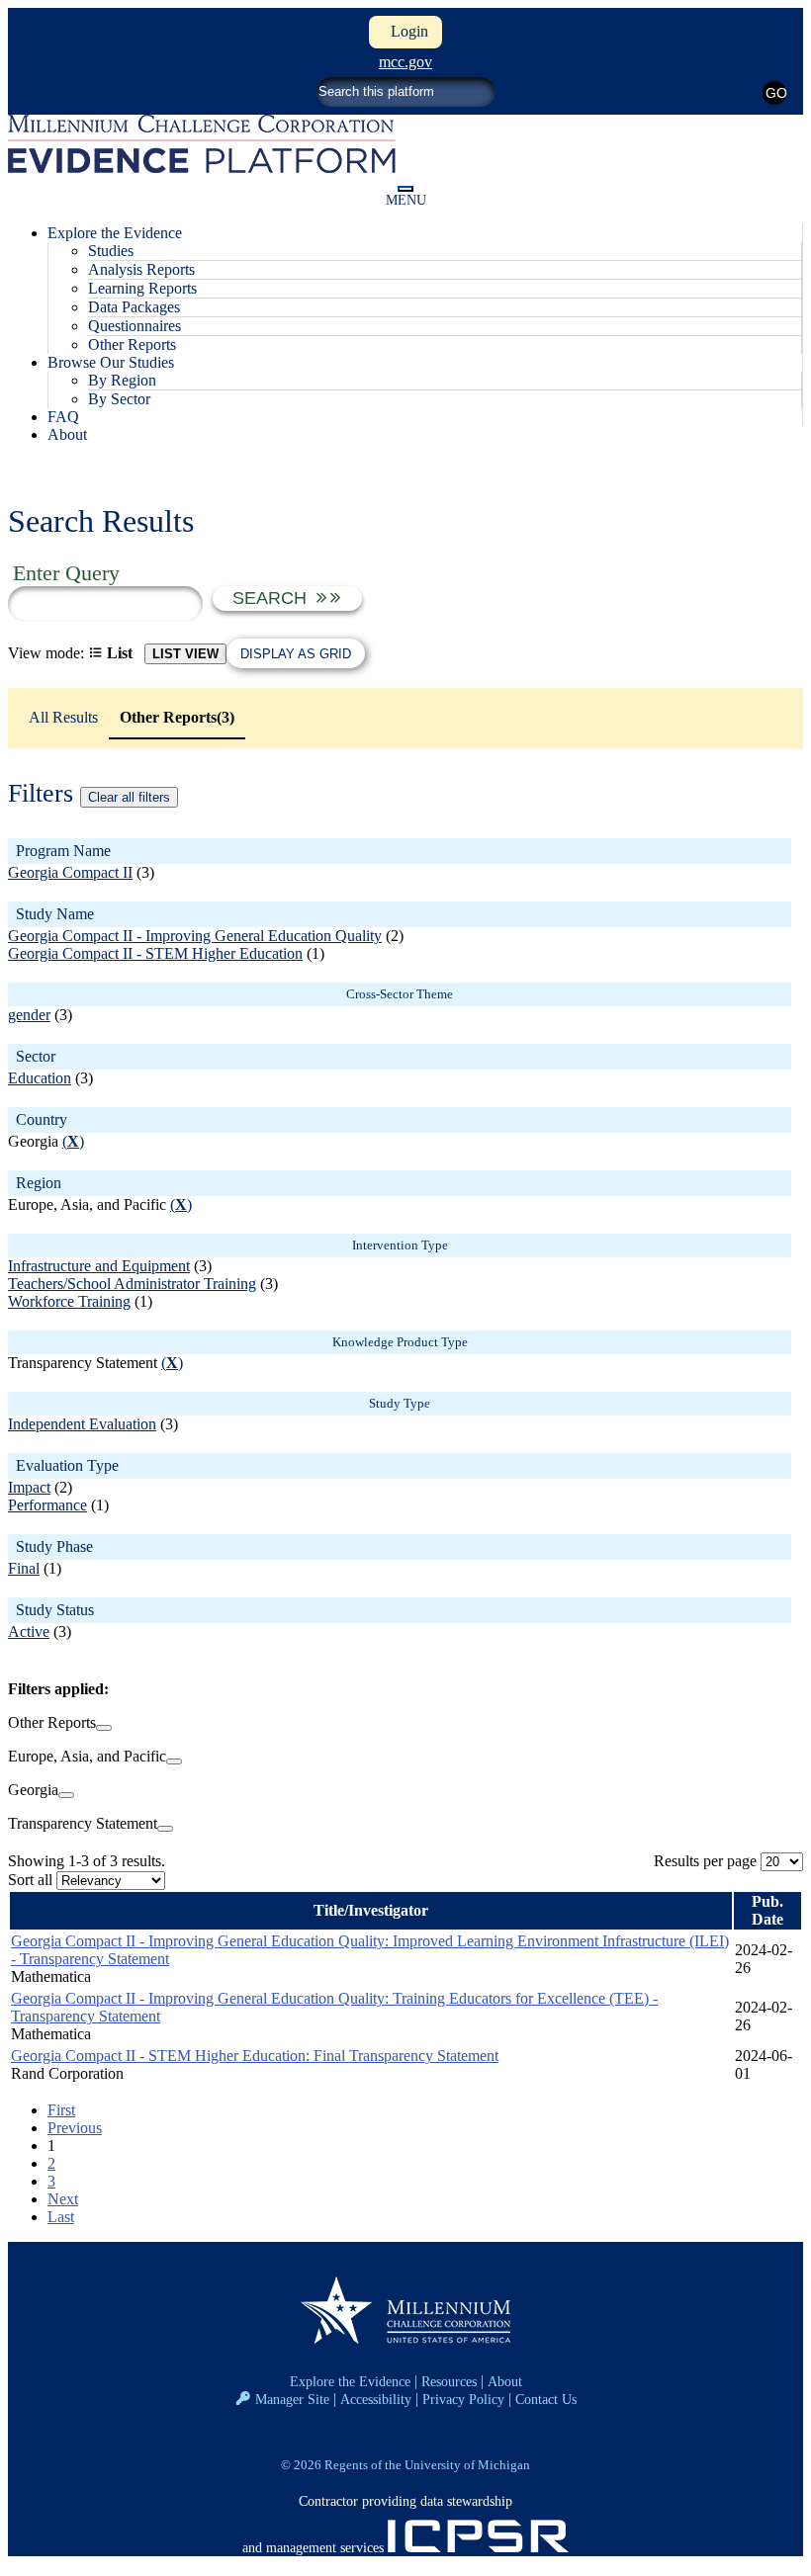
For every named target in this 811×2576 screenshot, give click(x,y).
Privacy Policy (463, 2399)
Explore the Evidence (350, 2381)
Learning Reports (142, 288)
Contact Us (546, 2399)
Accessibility (376, 2399)
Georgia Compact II (70, 872)
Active (29, 1631)
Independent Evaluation (82, 1424)
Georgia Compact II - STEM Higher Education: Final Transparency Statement (255, 2056)
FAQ (63, 417)
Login (405, 31)
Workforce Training (69, 1301)
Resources (449, 2381)
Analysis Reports (141, 269)
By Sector (119, 399)
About (67, 434)
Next (63, 2199)
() (73, 1141)
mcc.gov (405, 62)
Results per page (705, 1861)
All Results (63, 717)
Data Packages (134, 307)
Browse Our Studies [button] (111, 362)
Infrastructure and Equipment (99, 1266)
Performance (47, 1505)
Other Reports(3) (177, 717)
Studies (111, 251)
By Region (122, 380)
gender (29, 1015)
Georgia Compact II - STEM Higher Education (155, 953)
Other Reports (132, 344)
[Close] (104, 1728)
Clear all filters (129, 797)
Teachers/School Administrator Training (132, 1284)
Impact (29, 1487)
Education (40, 1078)
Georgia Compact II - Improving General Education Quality (195, 936)
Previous (75, 2128)
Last (61, 2217)
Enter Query (66, 573)
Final (24, 1568)
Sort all (30, 1880)
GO (776, 93)
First (61, 2110)
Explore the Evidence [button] (115, 233)
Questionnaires (135, 326)
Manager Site (292, 2399)
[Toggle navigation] (405, 189)
